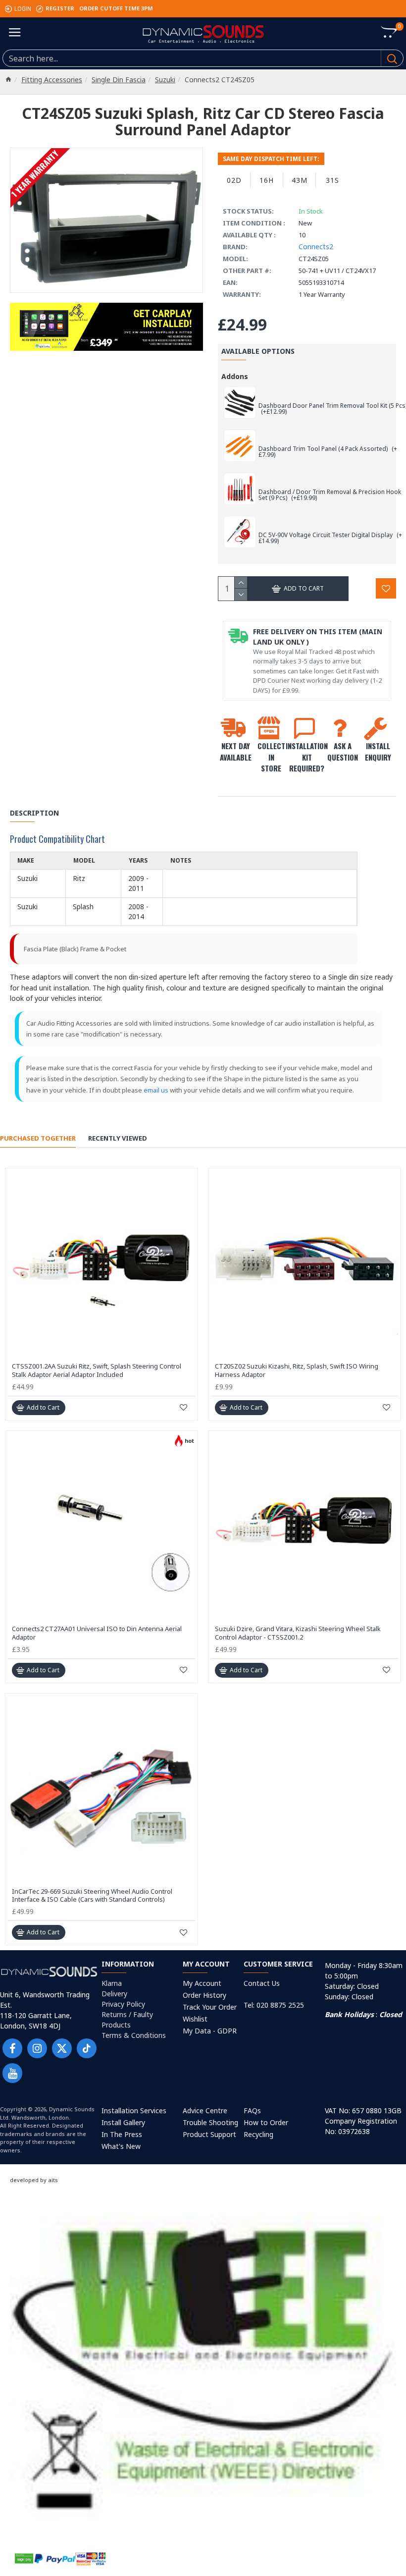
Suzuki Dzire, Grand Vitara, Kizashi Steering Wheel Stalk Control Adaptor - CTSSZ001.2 (298, 1633)
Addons (235, 376)
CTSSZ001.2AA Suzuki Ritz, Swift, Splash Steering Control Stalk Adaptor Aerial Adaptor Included (97, 1370)
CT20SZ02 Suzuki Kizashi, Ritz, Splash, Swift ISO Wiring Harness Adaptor (297, 1370)
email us (156, 1090)
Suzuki (165, 80)
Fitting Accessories (52, 80)
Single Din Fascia (119, 80)
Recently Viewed (118, 1138)
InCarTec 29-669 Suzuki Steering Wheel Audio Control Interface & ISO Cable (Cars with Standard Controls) (92, 1896)
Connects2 (316, 247)
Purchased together (38, 1138)
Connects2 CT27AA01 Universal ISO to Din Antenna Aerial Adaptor (97, 1633)
